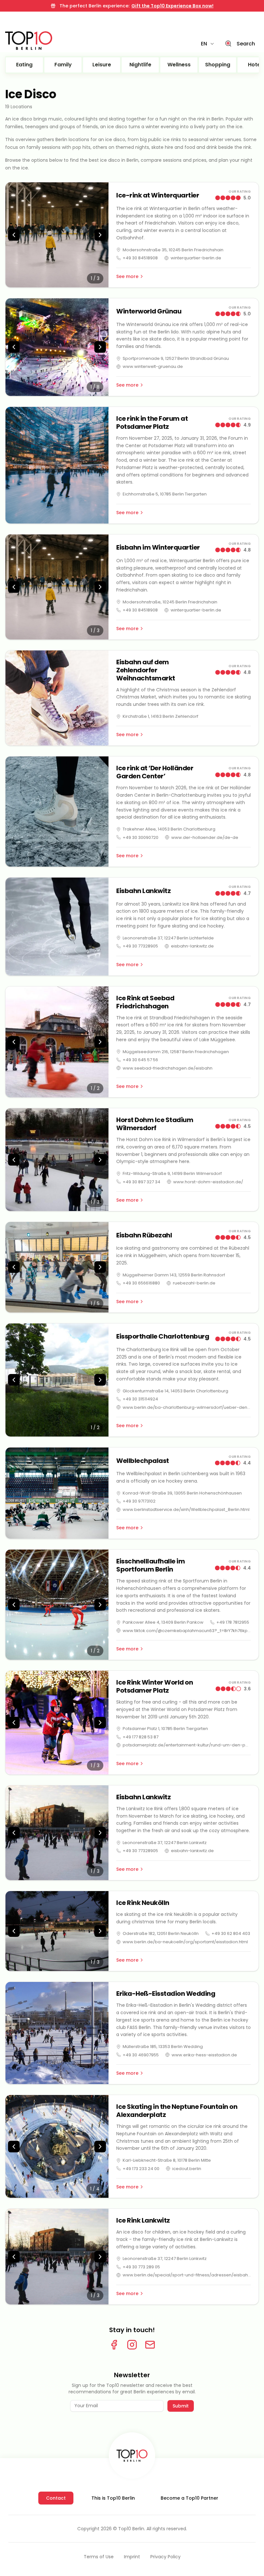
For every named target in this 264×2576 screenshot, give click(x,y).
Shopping (218, 65)
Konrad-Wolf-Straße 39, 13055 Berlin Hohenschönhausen (182, 1493)
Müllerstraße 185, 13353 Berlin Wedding (163, 2047)
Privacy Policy (165, 2557)
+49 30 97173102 (139, 1501)
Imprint (132, 2557)
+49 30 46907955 (141, 2055)
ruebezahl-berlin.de (194, 1283)
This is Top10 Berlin (113, 2498)
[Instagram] (132, 2345)
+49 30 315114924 (140, 1399)
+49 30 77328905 (140, 946)
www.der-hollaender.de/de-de (205, 837)
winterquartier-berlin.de (196, 258)
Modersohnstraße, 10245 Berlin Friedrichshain (170, 602)
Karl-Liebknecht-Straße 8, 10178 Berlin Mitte (167, 2160)
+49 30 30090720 (141, 837)
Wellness (179, 65)
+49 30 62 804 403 (231, 1933)
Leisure (102, 65)
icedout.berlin (187, 2169)
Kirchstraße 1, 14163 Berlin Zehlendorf (160, 716)
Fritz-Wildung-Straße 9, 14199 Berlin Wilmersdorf (172, 1173)
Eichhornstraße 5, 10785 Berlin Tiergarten (165, 494)
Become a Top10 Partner (189, 2498)
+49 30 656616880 (141, 1283)
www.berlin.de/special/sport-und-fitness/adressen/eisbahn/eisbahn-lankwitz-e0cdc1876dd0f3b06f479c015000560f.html (187, 2275)
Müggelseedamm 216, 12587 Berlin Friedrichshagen (176, 1052)
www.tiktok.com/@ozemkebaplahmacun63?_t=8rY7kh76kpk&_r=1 (187, 1631)
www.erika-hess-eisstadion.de (204, 2055)
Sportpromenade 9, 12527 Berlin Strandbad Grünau (176, 358)
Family (63, 65)
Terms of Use (99, 2557)
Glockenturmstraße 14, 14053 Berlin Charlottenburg (175, 1391)
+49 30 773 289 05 (141, 2267)
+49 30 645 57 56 (140, 1060)
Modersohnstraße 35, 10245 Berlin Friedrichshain (173, 250)
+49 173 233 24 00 (141, 2169)
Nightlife (140, 65)
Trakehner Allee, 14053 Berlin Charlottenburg (169, 829)
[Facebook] (114, 2345)
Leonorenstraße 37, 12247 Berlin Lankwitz (165, 1843)
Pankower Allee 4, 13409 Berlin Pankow (163, 1622)
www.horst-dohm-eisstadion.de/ (208, 1182)
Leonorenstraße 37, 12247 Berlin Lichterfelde (168, 938)
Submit (181, 2406)
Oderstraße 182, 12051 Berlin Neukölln (161, 1933)
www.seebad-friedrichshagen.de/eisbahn (168, 1068)
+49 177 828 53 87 (141, 1737)
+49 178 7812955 (233, 1622)
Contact (56, 2498)
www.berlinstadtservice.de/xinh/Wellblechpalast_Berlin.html (186, 1509)
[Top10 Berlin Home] (132, 2456)
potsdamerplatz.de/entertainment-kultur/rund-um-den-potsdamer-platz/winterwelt (187, 1745)
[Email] (150, 2345)
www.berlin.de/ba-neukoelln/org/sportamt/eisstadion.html (185, 1942)
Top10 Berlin (131, 2529)
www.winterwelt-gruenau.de (153, 366)
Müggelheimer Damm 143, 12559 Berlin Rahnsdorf (174, 1275)
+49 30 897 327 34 (141, 1182)
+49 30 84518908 (140, 258)
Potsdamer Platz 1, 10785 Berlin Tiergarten (165, 1729)
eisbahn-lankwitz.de (192, 946)
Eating (24, 65)
